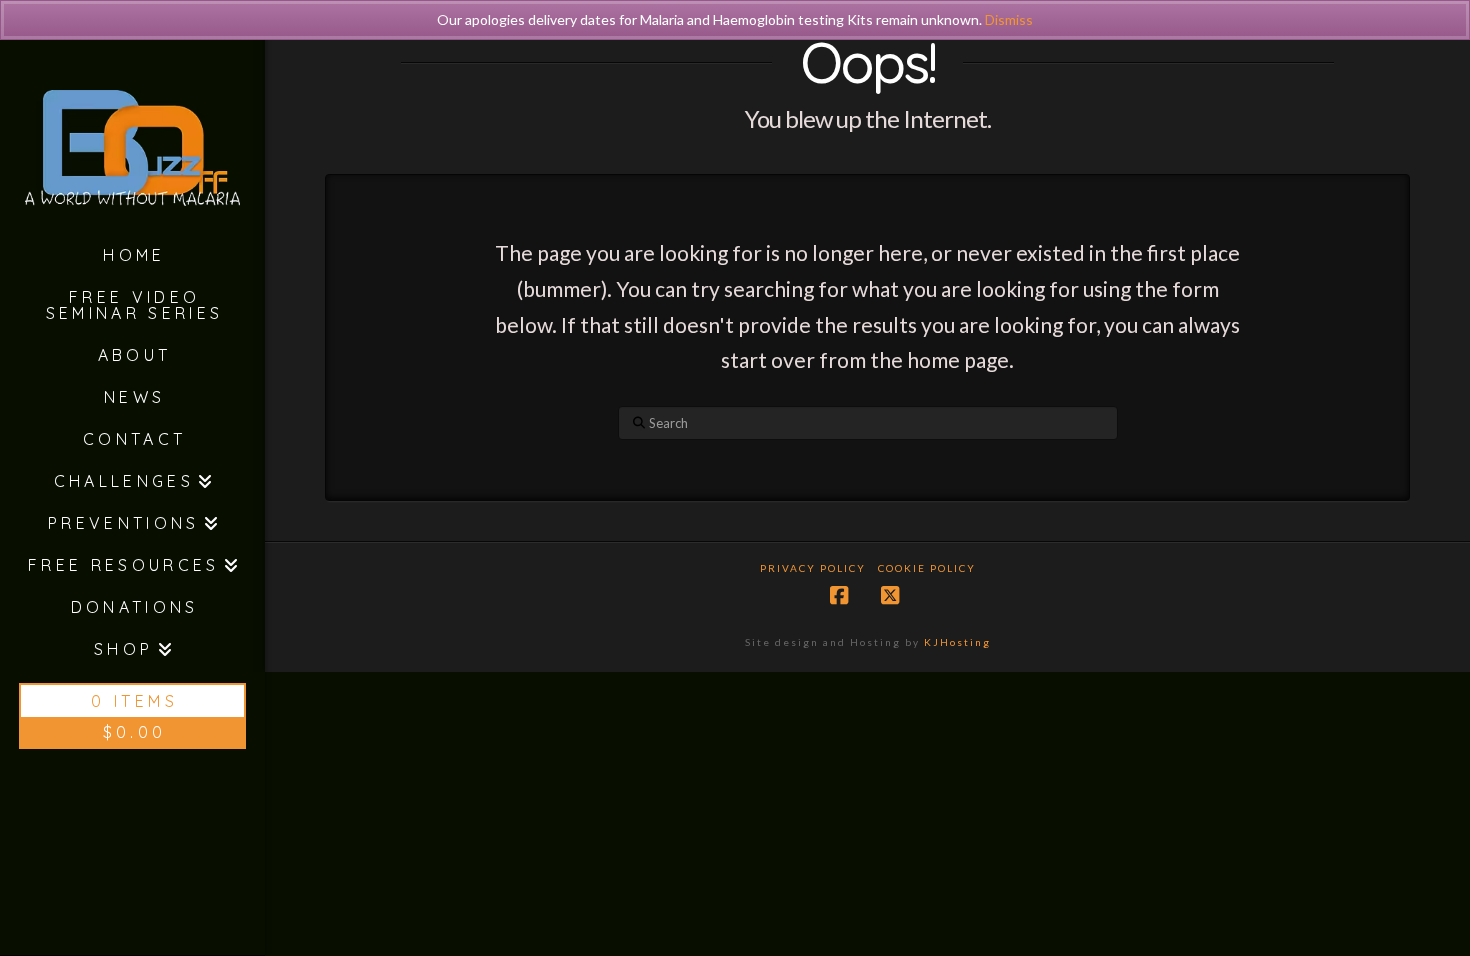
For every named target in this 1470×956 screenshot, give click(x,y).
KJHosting (957, 642)
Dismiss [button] (1009, 19)
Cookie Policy (927, 568)
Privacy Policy (813, 568)
